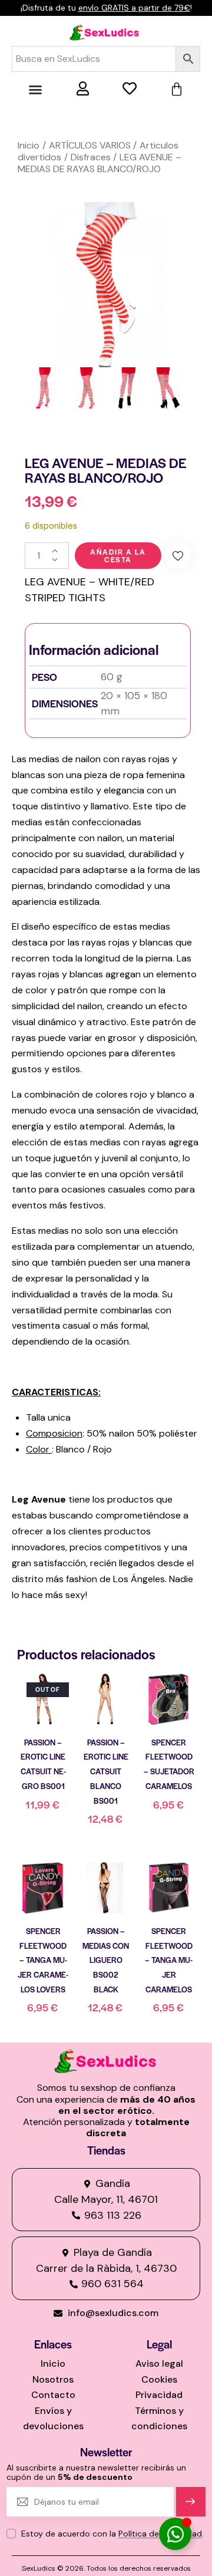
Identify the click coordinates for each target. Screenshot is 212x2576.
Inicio (29, 145)
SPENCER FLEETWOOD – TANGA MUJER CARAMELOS (169, 1960)
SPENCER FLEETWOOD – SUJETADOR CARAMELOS (169, 1764)
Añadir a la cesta (118, 556)
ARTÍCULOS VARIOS (90, 145)
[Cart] (177, 90)
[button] (35, 90)
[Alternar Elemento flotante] (175, 2534)
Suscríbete (191, 2507)
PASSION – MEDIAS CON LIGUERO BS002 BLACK (106, 1960)
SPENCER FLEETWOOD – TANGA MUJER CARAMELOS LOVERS (43, 1960)
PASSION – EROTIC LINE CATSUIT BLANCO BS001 (106, 1771)
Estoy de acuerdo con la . (112, 2534)
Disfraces (91, 157)
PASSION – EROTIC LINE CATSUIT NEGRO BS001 (43, 1764)
